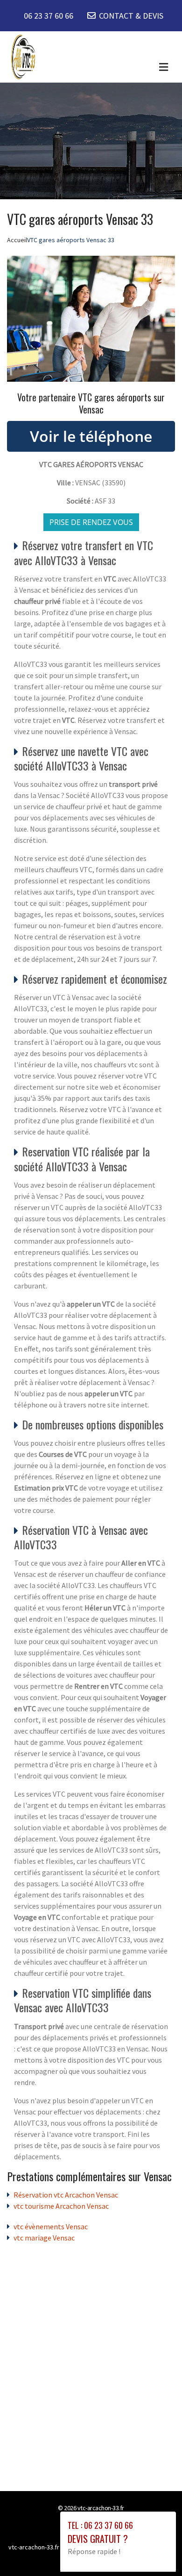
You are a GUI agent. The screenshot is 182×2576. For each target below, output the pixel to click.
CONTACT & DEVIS (131, 16)
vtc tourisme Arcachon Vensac (61, 2206)
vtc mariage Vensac (44, 2238)
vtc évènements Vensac (51, 2226)
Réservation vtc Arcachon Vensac (66, 2195)
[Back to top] (156, 2550)
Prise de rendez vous (91, 522)
